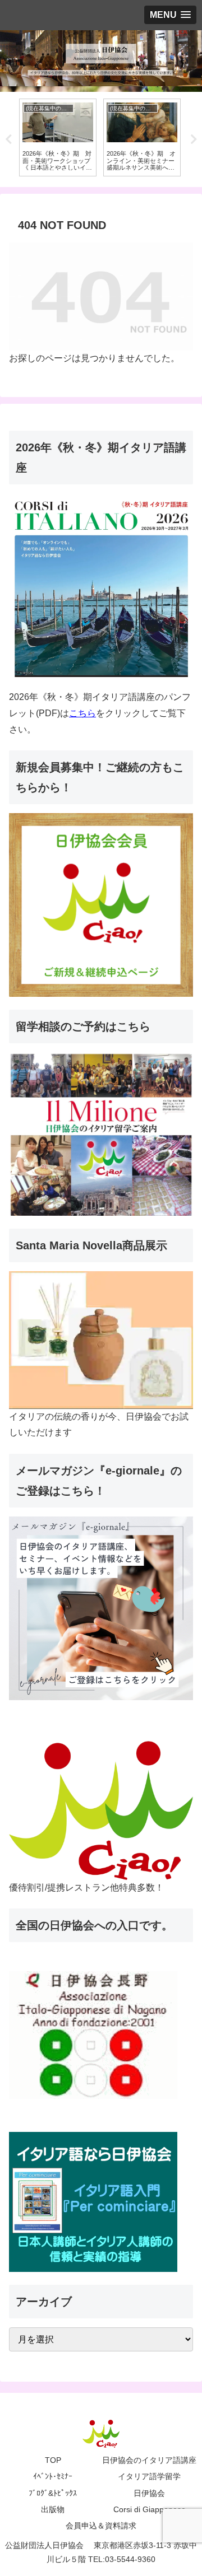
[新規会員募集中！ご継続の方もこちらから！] (101, 904)
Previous (8, 139)
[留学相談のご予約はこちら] (101, 1133)
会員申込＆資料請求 (101, 2526)
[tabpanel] (58, 137)
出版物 (53, 2509)
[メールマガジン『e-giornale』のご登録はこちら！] (101, 1607)
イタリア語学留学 (149, 2476)
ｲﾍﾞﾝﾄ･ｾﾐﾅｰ (53, 2476)
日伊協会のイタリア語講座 (149, 2460)
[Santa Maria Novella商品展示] (101, 1339)
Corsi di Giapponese (150, 2509)
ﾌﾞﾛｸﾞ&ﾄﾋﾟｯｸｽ (53, 2493)
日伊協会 (149, 2493)
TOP (53, 2460)
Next (194, 139)
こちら (82, 713)
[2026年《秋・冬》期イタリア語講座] (101, 584)
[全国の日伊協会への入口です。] (93, 2035)
